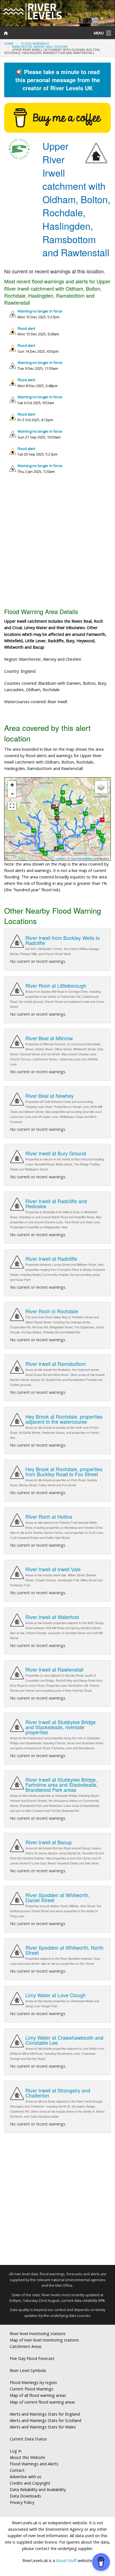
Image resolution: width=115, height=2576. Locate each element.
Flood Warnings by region (33, 2382)
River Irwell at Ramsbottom (56, 1364)
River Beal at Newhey (50, 1096)
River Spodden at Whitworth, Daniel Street (57, 1897)
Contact (17, 2470)
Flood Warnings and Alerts (34, 2464)
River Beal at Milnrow (49, 1038)
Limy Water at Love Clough (56, 1995)
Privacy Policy (22, 2502)
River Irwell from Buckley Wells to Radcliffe (63, 940)
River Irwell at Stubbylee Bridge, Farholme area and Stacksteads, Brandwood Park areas (62, 1785)
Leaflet (60, 858)
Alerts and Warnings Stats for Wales (43, 2427)
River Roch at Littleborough (56, 985)
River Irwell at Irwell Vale (53, 1569)
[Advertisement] (57, 543)
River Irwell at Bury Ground (56, 1153)
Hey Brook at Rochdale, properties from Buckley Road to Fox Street (64, 1471)
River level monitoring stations (38, 2334)
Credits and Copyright (30, 2483)
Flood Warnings (35, 43)
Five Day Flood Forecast (32, 2358)
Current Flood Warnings (32, 2389)
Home (9, 43)
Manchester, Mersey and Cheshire (40, 47)
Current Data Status (28, 2439)
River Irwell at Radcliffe (51, 1259)
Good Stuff (66, 2560)
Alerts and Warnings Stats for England (45, 2414)
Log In (16, 2451)
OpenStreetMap (81, 858)
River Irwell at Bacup (49, 1842)
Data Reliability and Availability (38, 2489)
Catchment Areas (26, 2346)
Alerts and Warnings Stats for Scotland (45, 2420)
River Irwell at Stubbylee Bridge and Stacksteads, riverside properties (61, 1727)
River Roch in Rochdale (52, 1311)
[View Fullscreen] (12, 806)
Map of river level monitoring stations (44, 2340)
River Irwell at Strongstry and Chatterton (58, 2093)
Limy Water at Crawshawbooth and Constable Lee (64, 2040)
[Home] (43, 33)
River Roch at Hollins (49, 1516)
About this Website (27, 2457)
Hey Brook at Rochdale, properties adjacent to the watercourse (64, 1419)
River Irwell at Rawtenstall (54, 1669)
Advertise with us (26, 2477)
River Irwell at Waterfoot (52, 1617)
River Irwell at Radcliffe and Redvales (56, 1203)
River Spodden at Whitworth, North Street (64, 1950)
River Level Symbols (28, 2370)
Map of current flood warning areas (42, 2402)
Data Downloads (25, 2496)
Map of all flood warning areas (38, 2395)
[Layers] (101, 787)
